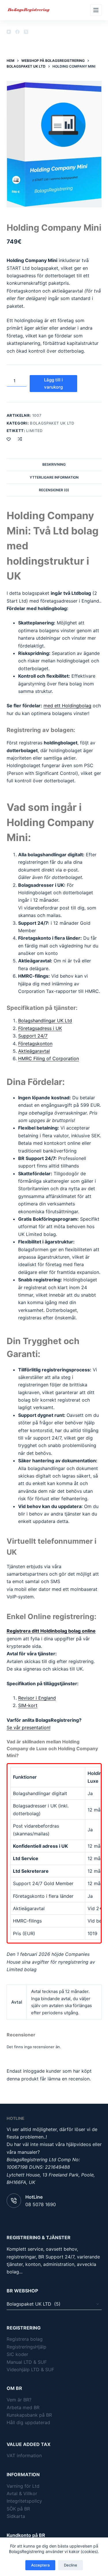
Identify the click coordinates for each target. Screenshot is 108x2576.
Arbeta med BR (23, 2407)
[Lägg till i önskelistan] (9, 439)
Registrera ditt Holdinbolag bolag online (51, 1631)
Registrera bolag (25, 2339)
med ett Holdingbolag (67, 706)
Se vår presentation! (29, 1727)
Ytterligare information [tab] (54, 477)
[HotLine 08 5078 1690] (14, 2201)
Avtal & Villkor (22, 2493)
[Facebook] (17, 32)
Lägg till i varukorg (53, 383)
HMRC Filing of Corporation (49, 1058)
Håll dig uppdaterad (28, 2422)
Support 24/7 (33, 1036)
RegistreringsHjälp (26, 2347)
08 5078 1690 (41, 2204)
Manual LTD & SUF (27, 2362)
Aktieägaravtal (34, 1051)
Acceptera (40, 2565)
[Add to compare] (20, 439)
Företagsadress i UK (40, 1028)
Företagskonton (35, 1044)
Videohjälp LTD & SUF (30, 2369)
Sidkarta (16, 2516)
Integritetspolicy (24, 2501)
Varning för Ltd (23, 2486)
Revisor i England (37, 1698)
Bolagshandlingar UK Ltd (45, 1021)
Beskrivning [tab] (54, 464)
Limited (34, 431)
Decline (71, 2565)
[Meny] (96, 10)
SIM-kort (28, 1705)
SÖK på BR (18, 2509)
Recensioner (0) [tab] (54, 490)
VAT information (24, 2455)
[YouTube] (9, 32)
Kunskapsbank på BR (29, 2415)
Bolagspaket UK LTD (52, 423)
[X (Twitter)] (26, 32)
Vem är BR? (19, 2400)
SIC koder (17, 2354)
